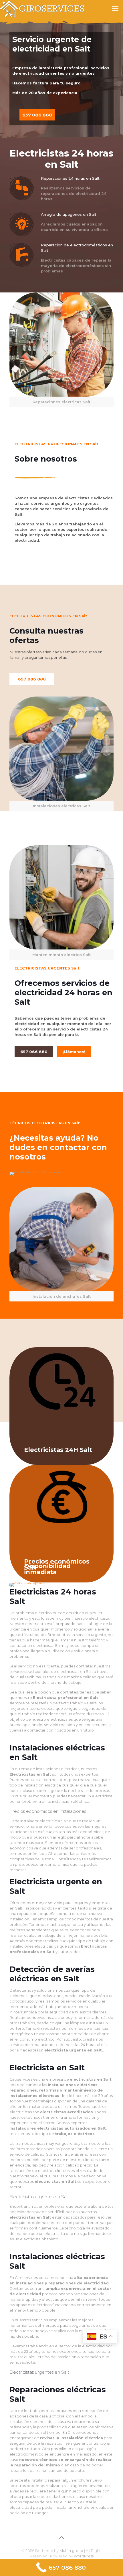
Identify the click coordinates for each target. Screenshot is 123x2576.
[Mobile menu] (115, 9)
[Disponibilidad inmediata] (61, 1585)
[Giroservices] (43, 9)
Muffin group (71, 2551)
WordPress (84, 2556)
